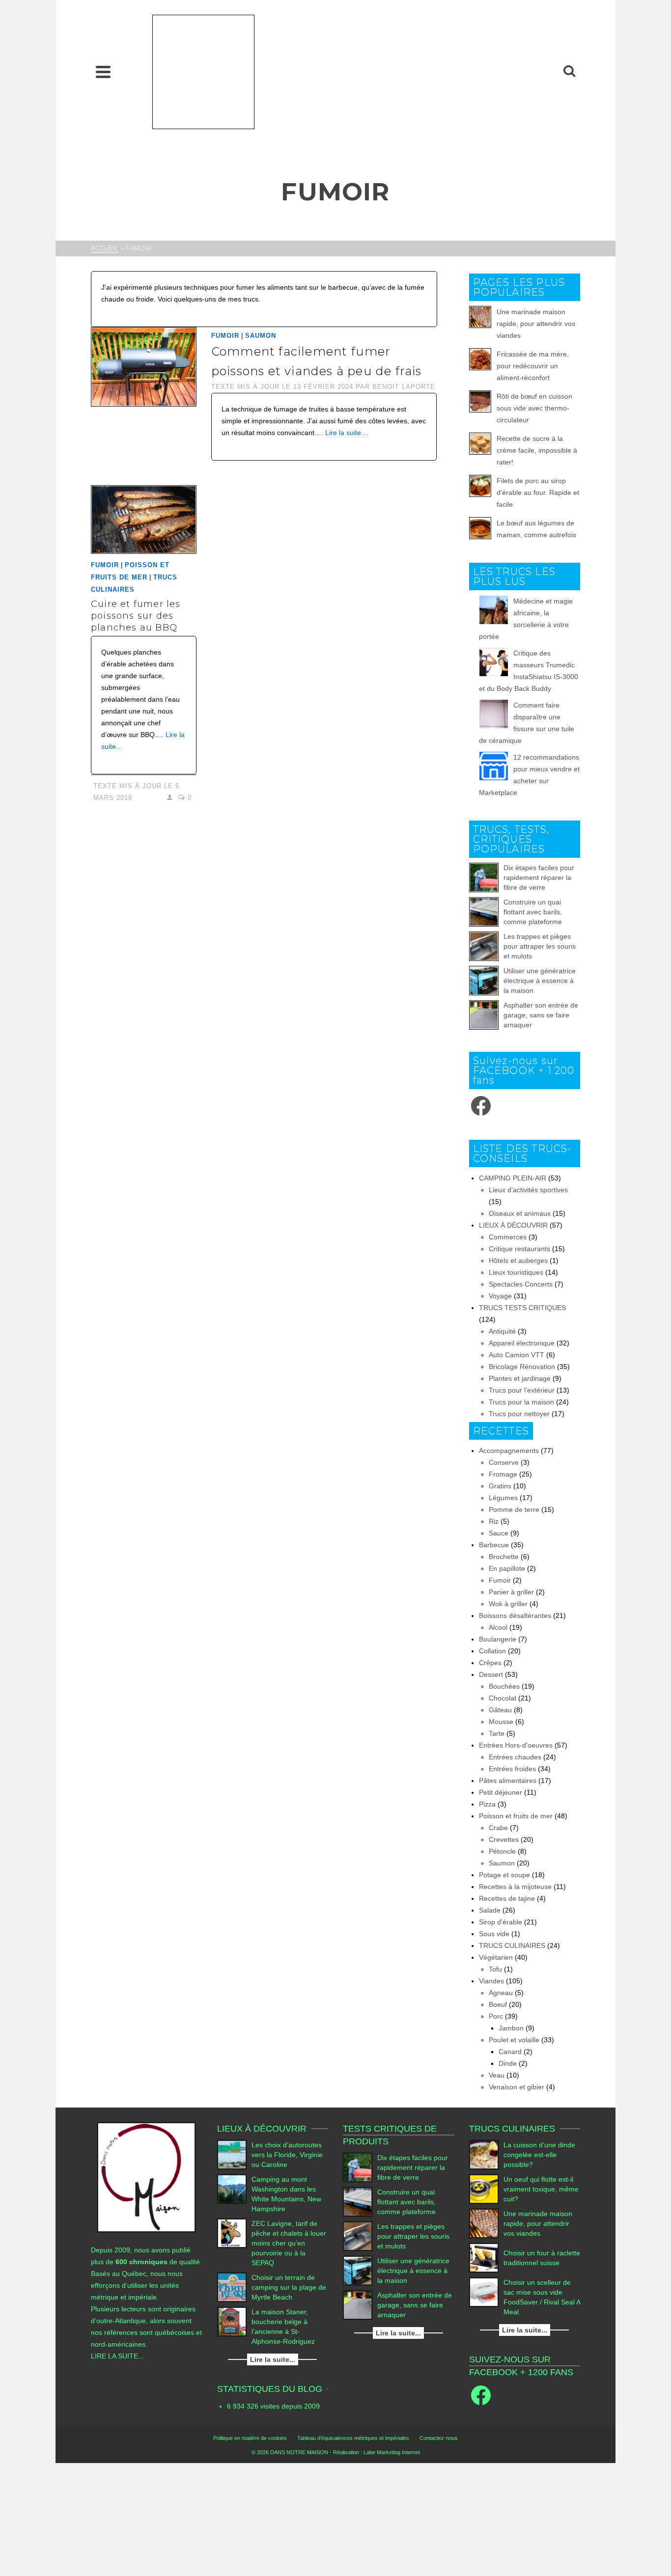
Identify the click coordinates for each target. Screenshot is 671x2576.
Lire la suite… (347, 433)
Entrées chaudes (515, 1757)
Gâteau (500, 1710)
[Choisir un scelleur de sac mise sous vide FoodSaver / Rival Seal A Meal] (484, 2292)
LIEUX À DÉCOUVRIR (513, 1225)
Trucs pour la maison (521, 1402)
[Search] (569, 72)
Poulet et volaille (514, 2040)
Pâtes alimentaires (508, 1781)
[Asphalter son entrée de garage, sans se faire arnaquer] (484, 1015)
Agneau (501, 1993)
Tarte (497, 1733)
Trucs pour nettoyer (519, 1414)
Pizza (487, 1804)
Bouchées (504, 1686)
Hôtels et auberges (518, 1261)
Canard (510, 2052)
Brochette (504, 1557)
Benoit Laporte (404, 387)
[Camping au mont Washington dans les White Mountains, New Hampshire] (232, 2189)
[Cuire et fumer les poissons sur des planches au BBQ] (144, 520)
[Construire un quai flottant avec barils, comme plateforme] (484, 912)
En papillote (507, 1568)
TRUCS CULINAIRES (512, 1946)
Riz (494, 1521)
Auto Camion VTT (517, 1355)
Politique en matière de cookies (250, 2438)
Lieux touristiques (516, 1272)
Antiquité (502, 1331)
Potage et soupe (504, 1875)
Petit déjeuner (501, 1792)
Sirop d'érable (501, 1922)
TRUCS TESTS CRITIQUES (522, 1308)
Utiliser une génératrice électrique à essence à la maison (540, 981)
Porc (496, 2016)
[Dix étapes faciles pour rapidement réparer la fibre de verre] (484, 877)
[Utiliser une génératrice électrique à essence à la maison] (484, 981)
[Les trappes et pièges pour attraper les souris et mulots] (484, 946)
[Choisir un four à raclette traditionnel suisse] (484, 2258)
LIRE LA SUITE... (117, 2356)
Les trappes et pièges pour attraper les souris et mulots (540, 946)
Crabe (498, 1828)
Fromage (503, 1474)
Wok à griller (508, 1604)
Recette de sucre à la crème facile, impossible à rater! (537, 450)
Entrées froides (512, 1769)
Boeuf (498, 2004)
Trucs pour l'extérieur (522, 1390)
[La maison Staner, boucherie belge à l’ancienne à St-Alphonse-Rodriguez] (232, 2322)
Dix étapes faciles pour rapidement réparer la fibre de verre (539, 877)
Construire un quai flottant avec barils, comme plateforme (533, 912)
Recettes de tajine (507, 1898)
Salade (490, 1910)
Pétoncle (502, 1851)
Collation (492, 1651)
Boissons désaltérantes (515, 1616)
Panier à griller (511, 1592)
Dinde (508, 2063)
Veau (497, 2075)
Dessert (491, 1674)
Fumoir (225, 336)
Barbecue (494, 1545)
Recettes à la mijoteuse (515, 1887)
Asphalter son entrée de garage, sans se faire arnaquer (541, 1015)
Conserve (504, 1462)
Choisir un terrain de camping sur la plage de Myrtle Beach (289, 2287)
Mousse (501, 1722)
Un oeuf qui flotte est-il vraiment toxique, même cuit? (541, 2189)
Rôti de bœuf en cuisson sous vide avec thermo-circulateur (534, 408)
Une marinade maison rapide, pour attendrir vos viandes (536, 324)
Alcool (498, 1627)
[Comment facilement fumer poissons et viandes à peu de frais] (144, 366)
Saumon (261, 336)
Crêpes (490, 1663)
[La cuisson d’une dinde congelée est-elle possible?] (484, 2155)
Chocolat (503, 1698)
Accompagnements (509, 1451)
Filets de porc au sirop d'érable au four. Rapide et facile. (538, 493)
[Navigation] (103, 72)
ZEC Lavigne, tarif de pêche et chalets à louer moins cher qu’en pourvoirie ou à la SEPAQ (289, 2243)
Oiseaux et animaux (520, 1213)
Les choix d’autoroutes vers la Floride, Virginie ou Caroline (287, 2155)
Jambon (511, 2028)
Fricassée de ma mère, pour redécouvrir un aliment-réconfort (533, 366)
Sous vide (494, 1934)
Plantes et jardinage (520, 1378)
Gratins (500, 1486)
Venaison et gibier (517, 2087)
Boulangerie (498, 1639)
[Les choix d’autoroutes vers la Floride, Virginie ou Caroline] (232, 2155)
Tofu (495, 1969)
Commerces (508, 1237)
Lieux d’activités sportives (528, 1190)
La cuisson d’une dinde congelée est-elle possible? (539, 2155)
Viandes (491, 1981)
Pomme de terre (514, 1509)
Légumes (503, 1498)
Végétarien (496, 1957)
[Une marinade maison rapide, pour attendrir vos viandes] (484, 2223)
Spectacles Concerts (521, 1284)
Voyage (500, 1296)
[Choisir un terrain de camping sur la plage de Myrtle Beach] (232, 2287)
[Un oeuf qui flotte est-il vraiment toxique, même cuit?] (484, 2189)
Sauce (499, 1533)
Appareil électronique (522, 1343)
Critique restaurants (519, 1249)
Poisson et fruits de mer (516, 1816)
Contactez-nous (439, 2438)
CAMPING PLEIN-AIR (513, 1178)
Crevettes (504, 1839)
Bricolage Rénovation (522, 1367)
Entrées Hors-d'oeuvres (516, 1745)
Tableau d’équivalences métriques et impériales (353, 2438)
